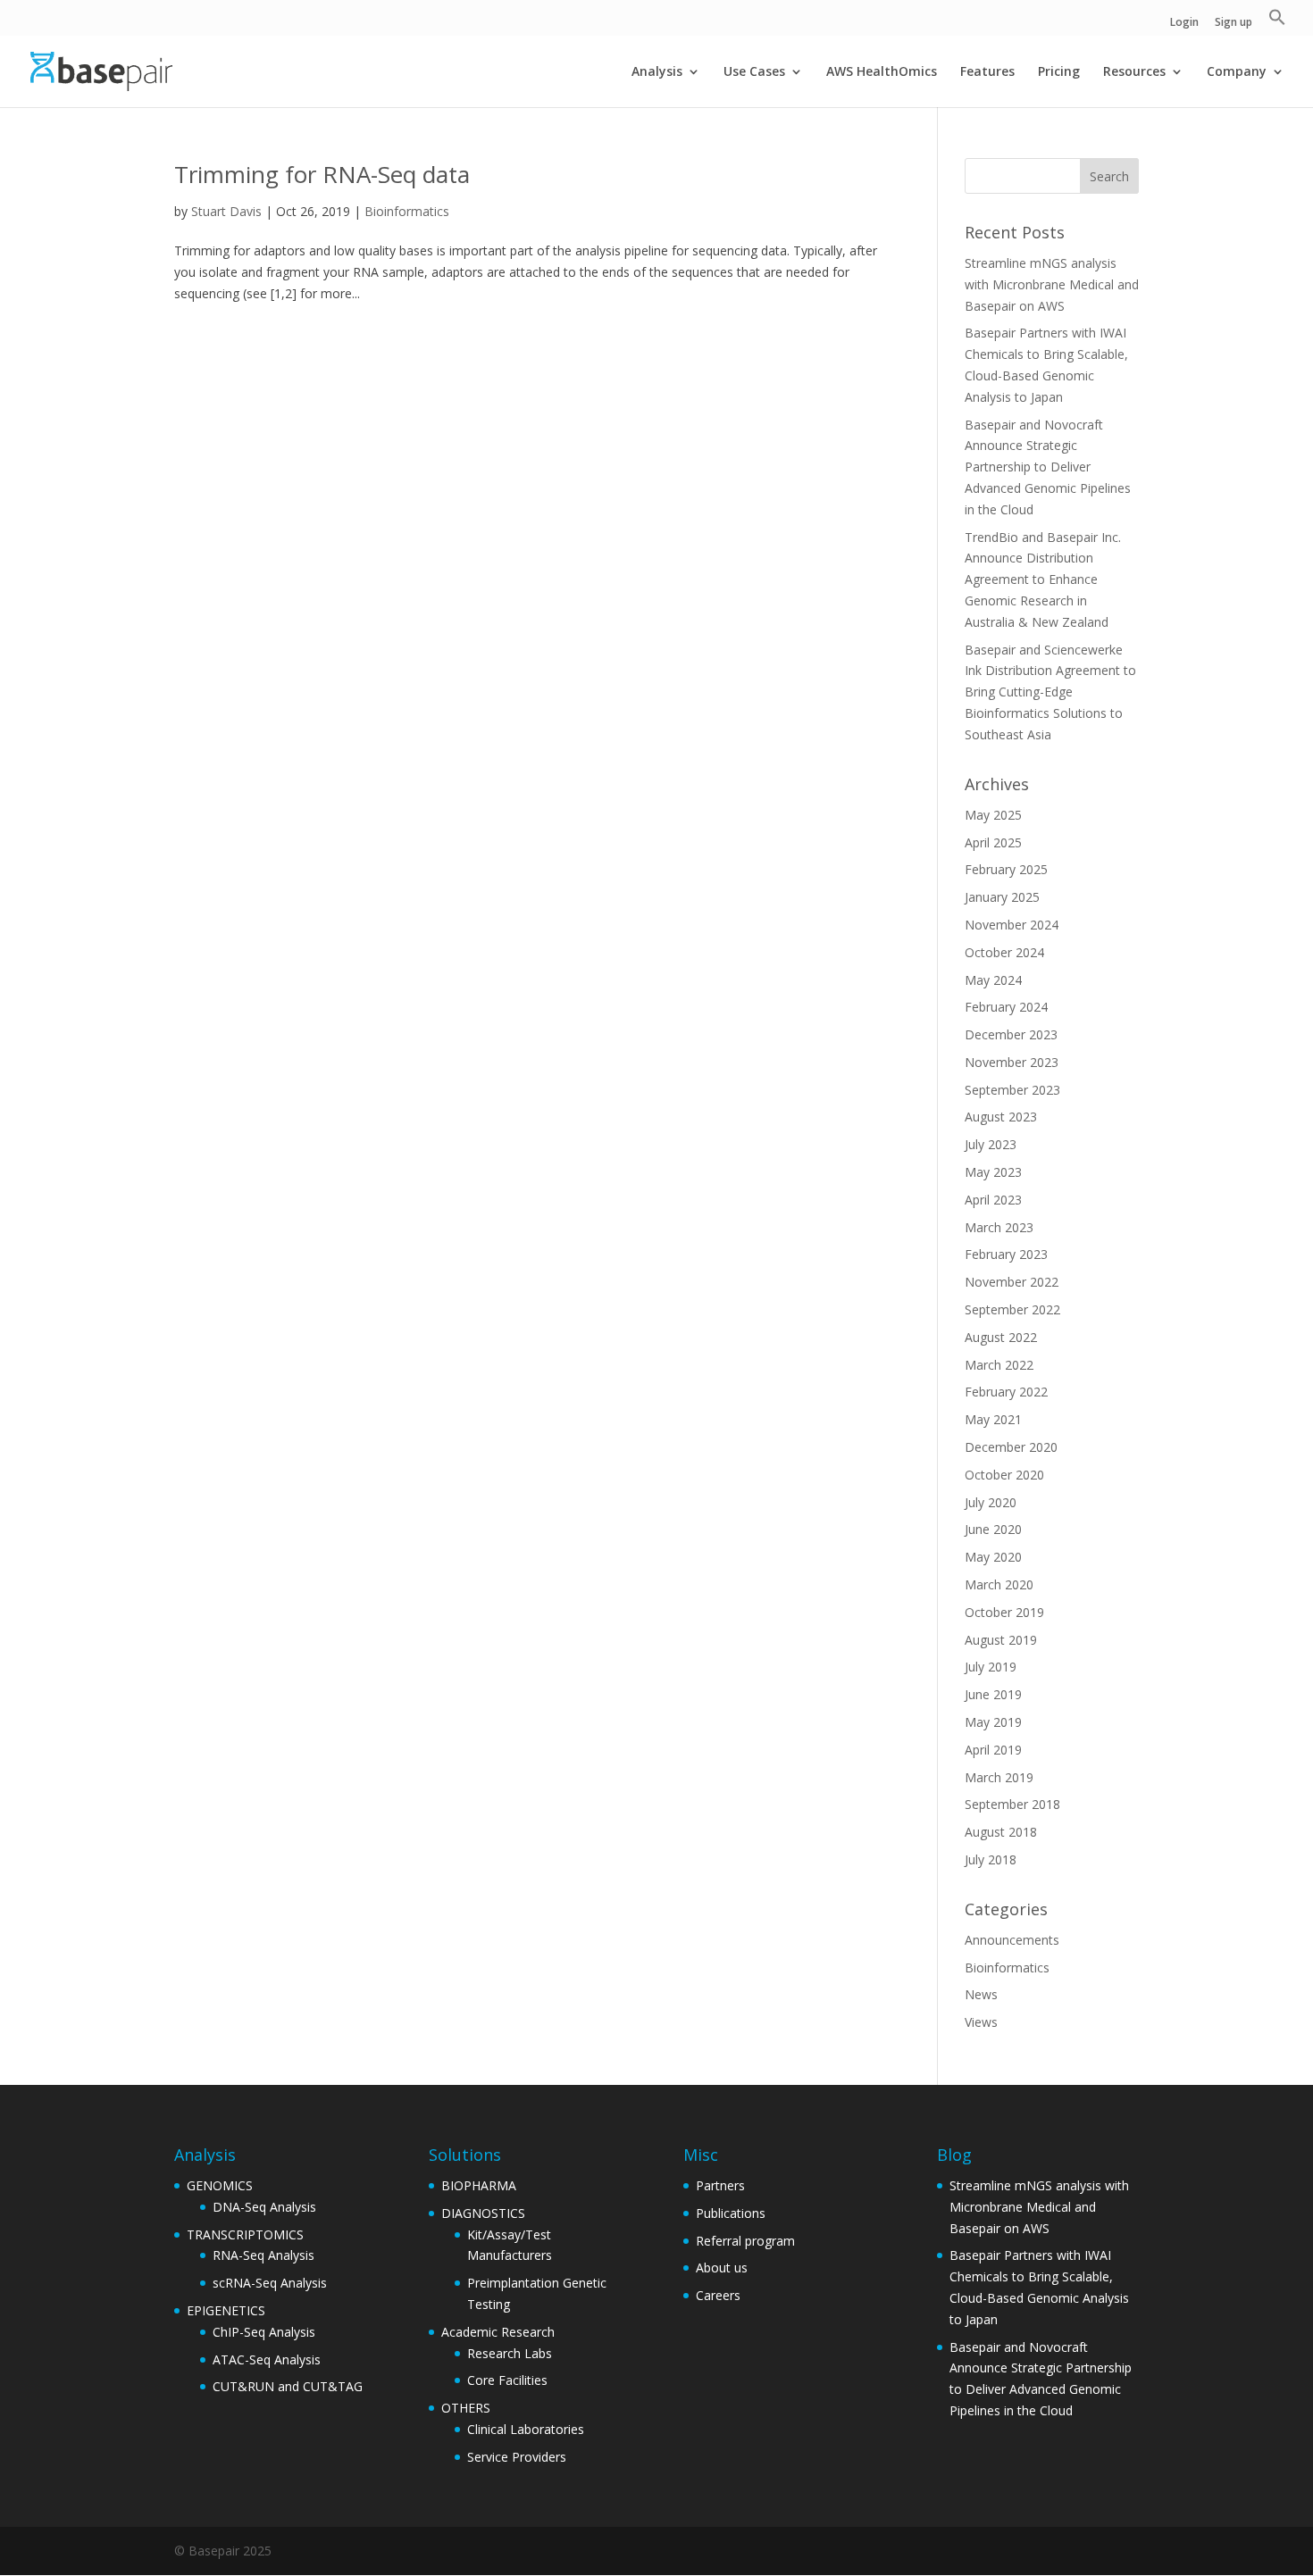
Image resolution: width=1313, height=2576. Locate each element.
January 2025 (1002, 897)
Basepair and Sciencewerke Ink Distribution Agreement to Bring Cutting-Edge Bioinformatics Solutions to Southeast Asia (1050, 692)
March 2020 (999, 1584)
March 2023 (999, 1227)
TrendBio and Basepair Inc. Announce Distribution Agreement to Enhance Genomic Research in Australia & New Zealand (1043, 579)
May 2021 (993, 1419)
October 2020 (1004, 1475)
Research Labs (510, 2353)
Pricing (1059, 72)
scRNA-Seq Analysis (270, 2283)
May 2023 (993, 1172)
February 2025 (1006, 869)
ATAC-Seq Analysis (267, 2359)
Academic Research (498, 2332)
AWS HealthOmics (882, 72)
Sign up (1234, 23)
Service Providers (517, 2457)
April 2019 (993, 1750)
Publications (731, 2213)
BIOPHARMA (479, 2185)
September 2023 (1012, 1090)
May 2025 (993, 815)
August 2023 (1001, 1117)
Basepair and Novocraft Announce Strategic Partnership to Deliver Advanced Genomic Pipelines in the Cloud (1048, 467)
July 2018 (991, 1859)
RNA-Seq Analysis (263, 2255)
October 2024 (1004, 952)
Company (1237, 72)
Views (981, 2022)
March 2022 (999, 1365)
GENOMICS (220, 2185)
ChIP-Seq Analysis (264, 2332)
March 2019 (999, 1777)
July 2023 (991, 1144)
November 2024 (1012, 925)
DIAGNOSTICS (483, 2213)
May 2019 (993, 1722)
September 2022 (1012, 1309)
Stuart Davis (226, 211)
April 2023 (993, 1200)
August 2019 (1001, 1640)
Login (1184, 23)
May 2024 (993, 980)
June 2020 (993, 1529)
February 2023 (1006, 1254)
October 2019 (1004, 1612)
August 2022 (1001, 1337)
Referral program (745, 2241)
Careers (718, 2295)
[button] (1277, 22)
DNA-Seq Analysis (264, 2207)
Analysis (657, 72)
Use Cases (754, 72)
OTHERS (466, 2408)
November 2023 (1012, 1062)
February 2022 (1006, 1392)
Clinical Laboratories (526, 2429)
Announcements (1012, 1940)
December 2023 (1011, 1034)
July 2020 (991, 1502)
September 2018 (1012, 1804)
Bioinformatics (407, 211)
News (981, 1994)
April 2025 (993, 842)
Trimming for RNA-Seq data (322, 174)
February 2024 (1006, 1007)
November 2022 (1012, 1282)
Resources (1134, 72)
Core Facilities (507, 2380)
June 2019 (993, 1694)
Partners (720, 2185)
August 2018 (1001, 1832)
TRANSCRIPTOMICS (245, 2234)
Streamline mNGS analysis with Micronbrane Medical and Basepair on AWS (1052, 284)
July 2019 (991, 1667)
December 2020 (1011, 1447)
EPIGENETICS (226, 2310)
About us (722, 2268)
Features (987, 72)
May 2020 (993, 1557)
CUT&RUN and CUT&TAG (288, 2386)
